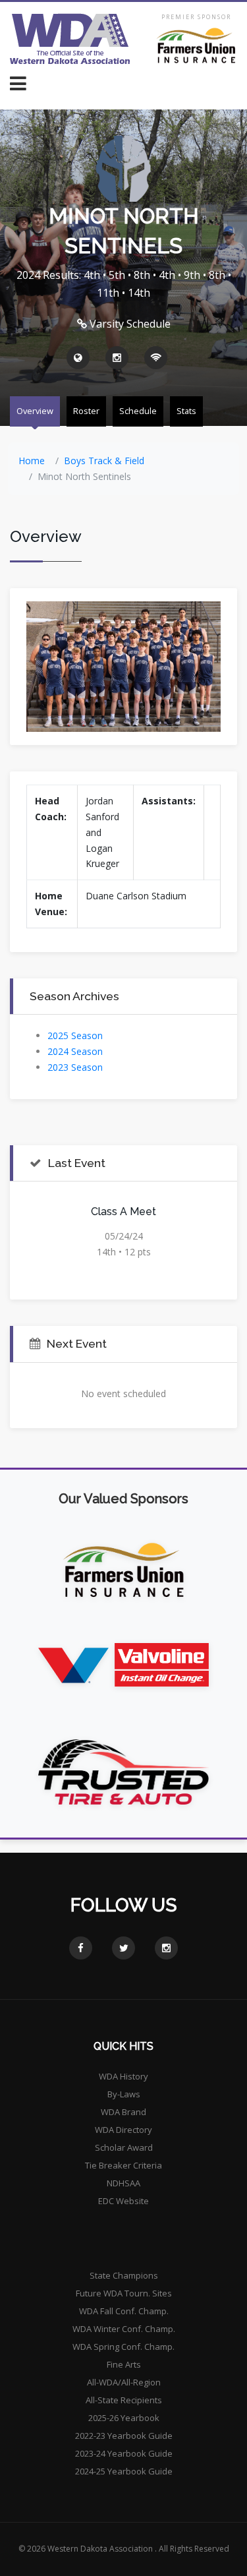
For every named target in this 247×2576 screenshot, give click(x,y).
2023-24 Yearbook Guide (124, 2453)
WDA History (123, 2076)
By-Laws (124, 2094)
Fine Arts (124, 2364)
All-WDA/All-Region (124, 2382)
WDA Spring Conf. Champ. (123, 2347)
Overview (35, 411)
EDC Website (123, 2201)
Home (32, 461)
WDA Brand (123, 2112)
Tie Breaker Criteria (123, 2165)
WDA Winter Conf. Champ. (124, 2329)
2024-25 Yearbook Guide (124, 2471)
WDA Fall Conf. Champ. (124, 2311)
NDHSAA (123, 2183)
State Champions (124, 2275)
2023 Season (75, 1067)
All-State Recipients (124, 2400)
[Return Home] (70, 39)
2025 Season (75, 1035)
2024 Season (75, 1051)
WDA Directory (123, 2130)
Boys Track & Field (104, 461)
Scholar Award (124, 2147)
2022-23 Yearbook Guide (124, 2436)
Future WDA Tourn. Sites (124, 2293)
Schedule (138, 411)
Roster (86, 411)
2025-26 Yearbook (124, 2418)
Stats (186, 411)
